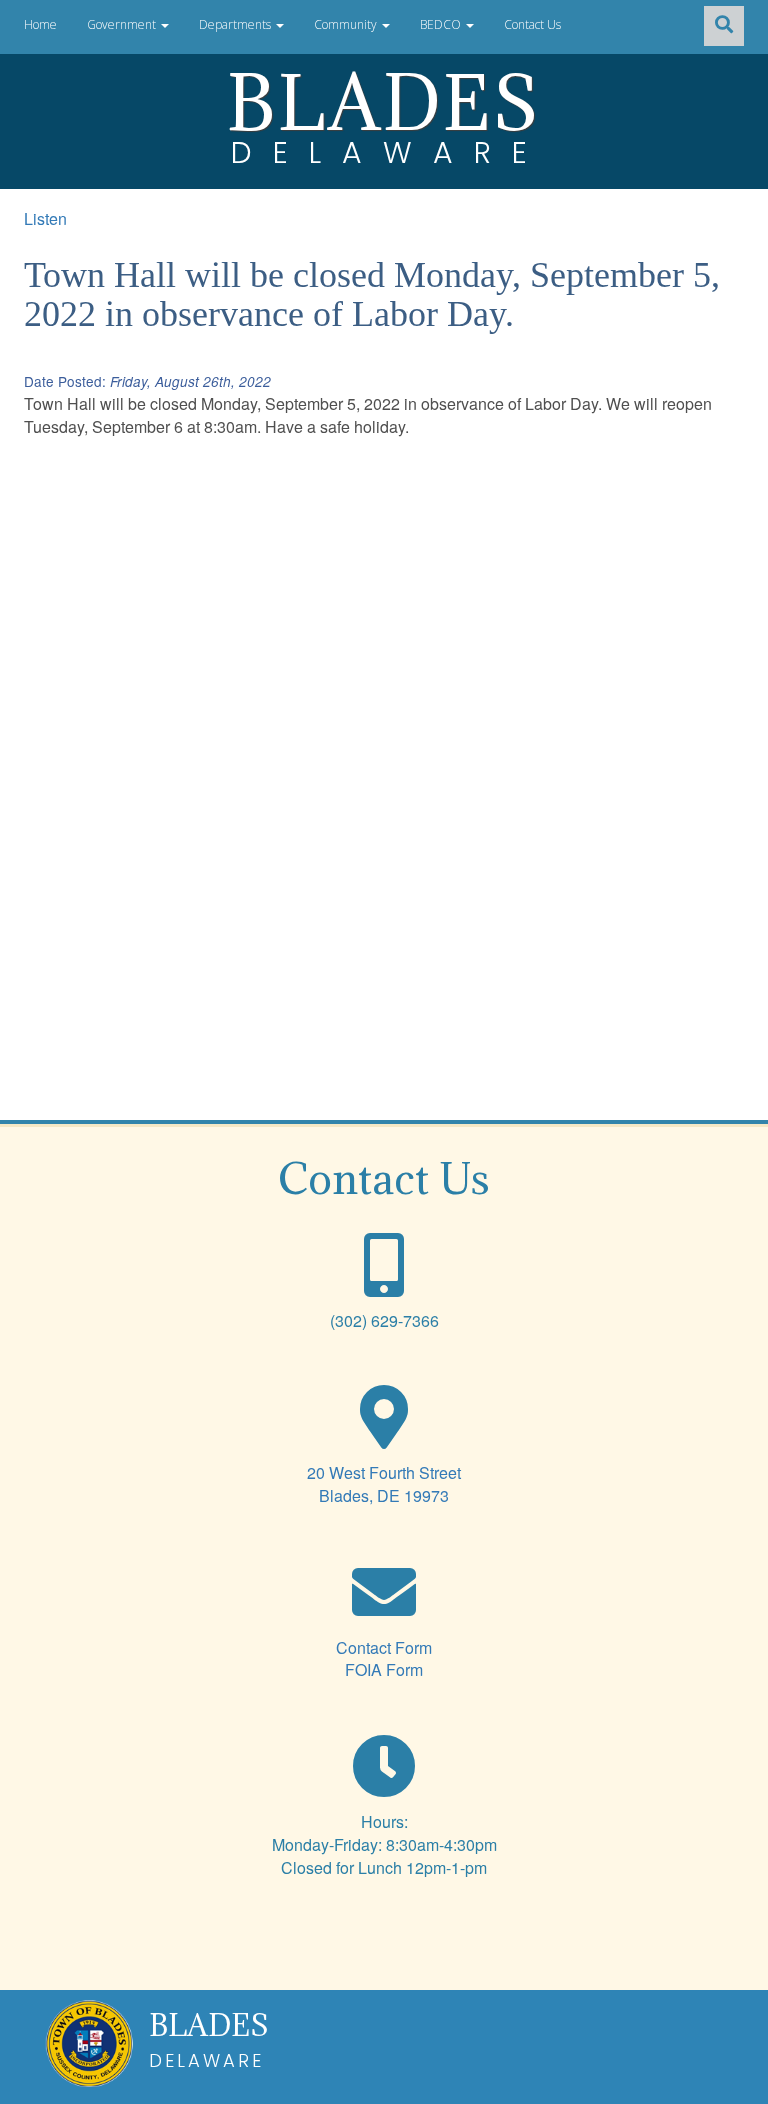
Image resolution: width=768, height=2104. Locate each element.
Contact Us (532, 24)
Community (347, 24)
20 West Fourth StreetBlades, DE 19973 (384, 1484)
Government (123, 24)
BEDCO (442, 24)
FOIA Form (384, 1669)
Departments (236, 24)
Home (40, 24)
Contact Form (384, 1647)
